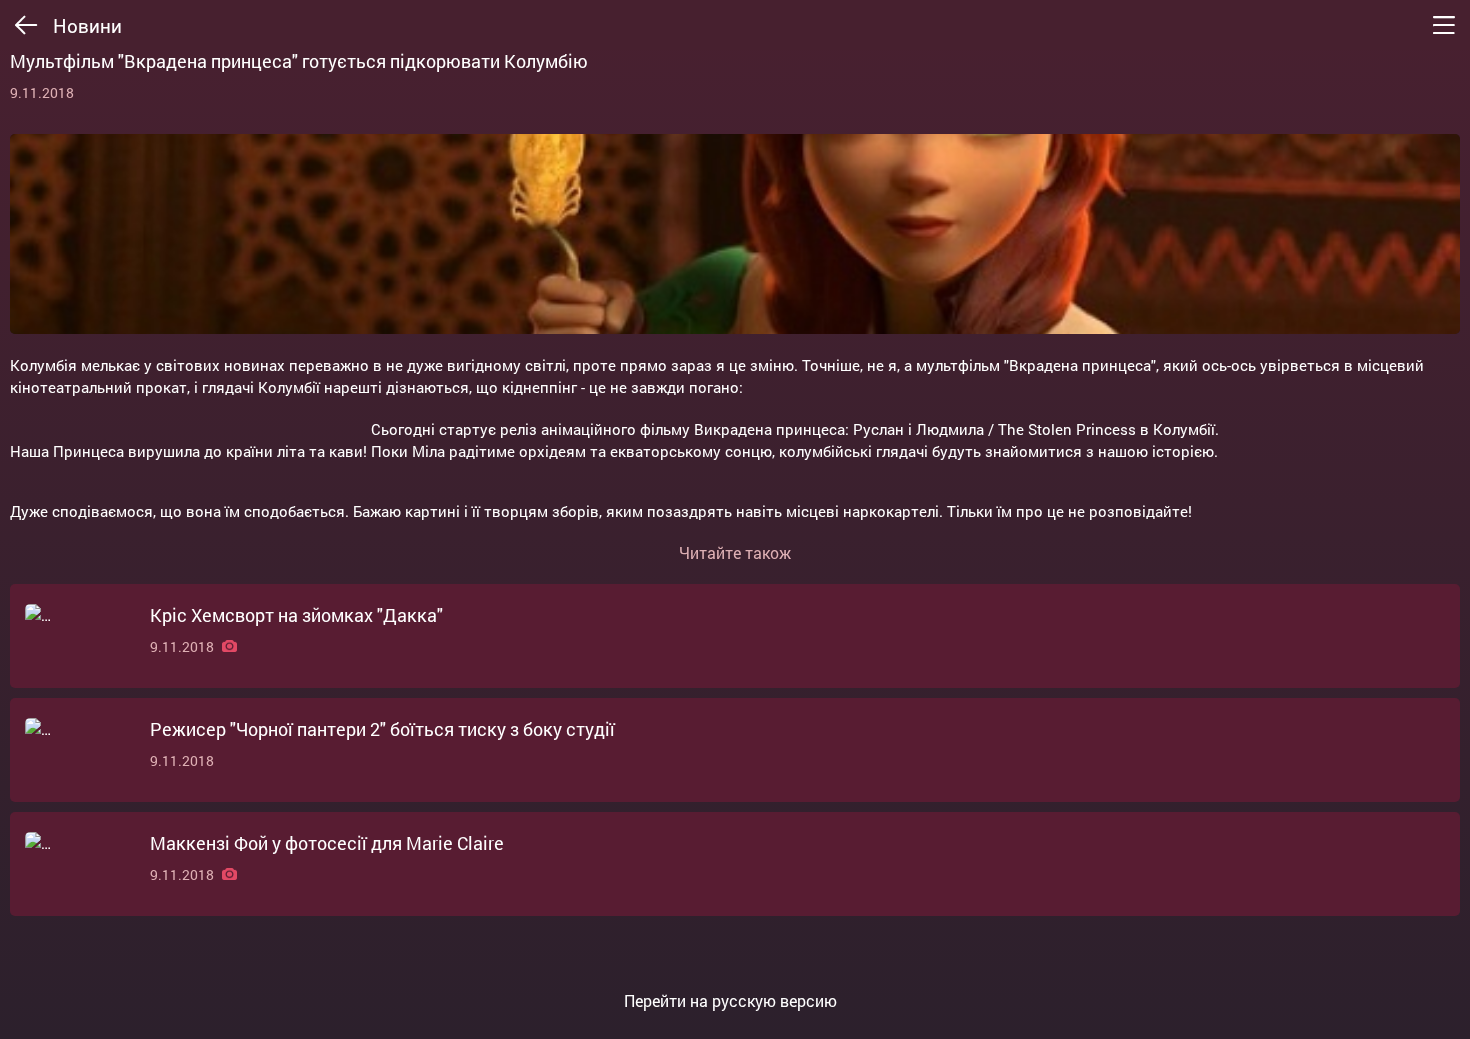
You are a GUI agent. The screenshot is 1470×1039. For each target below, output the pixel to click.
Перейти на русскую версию (730, 1001)
